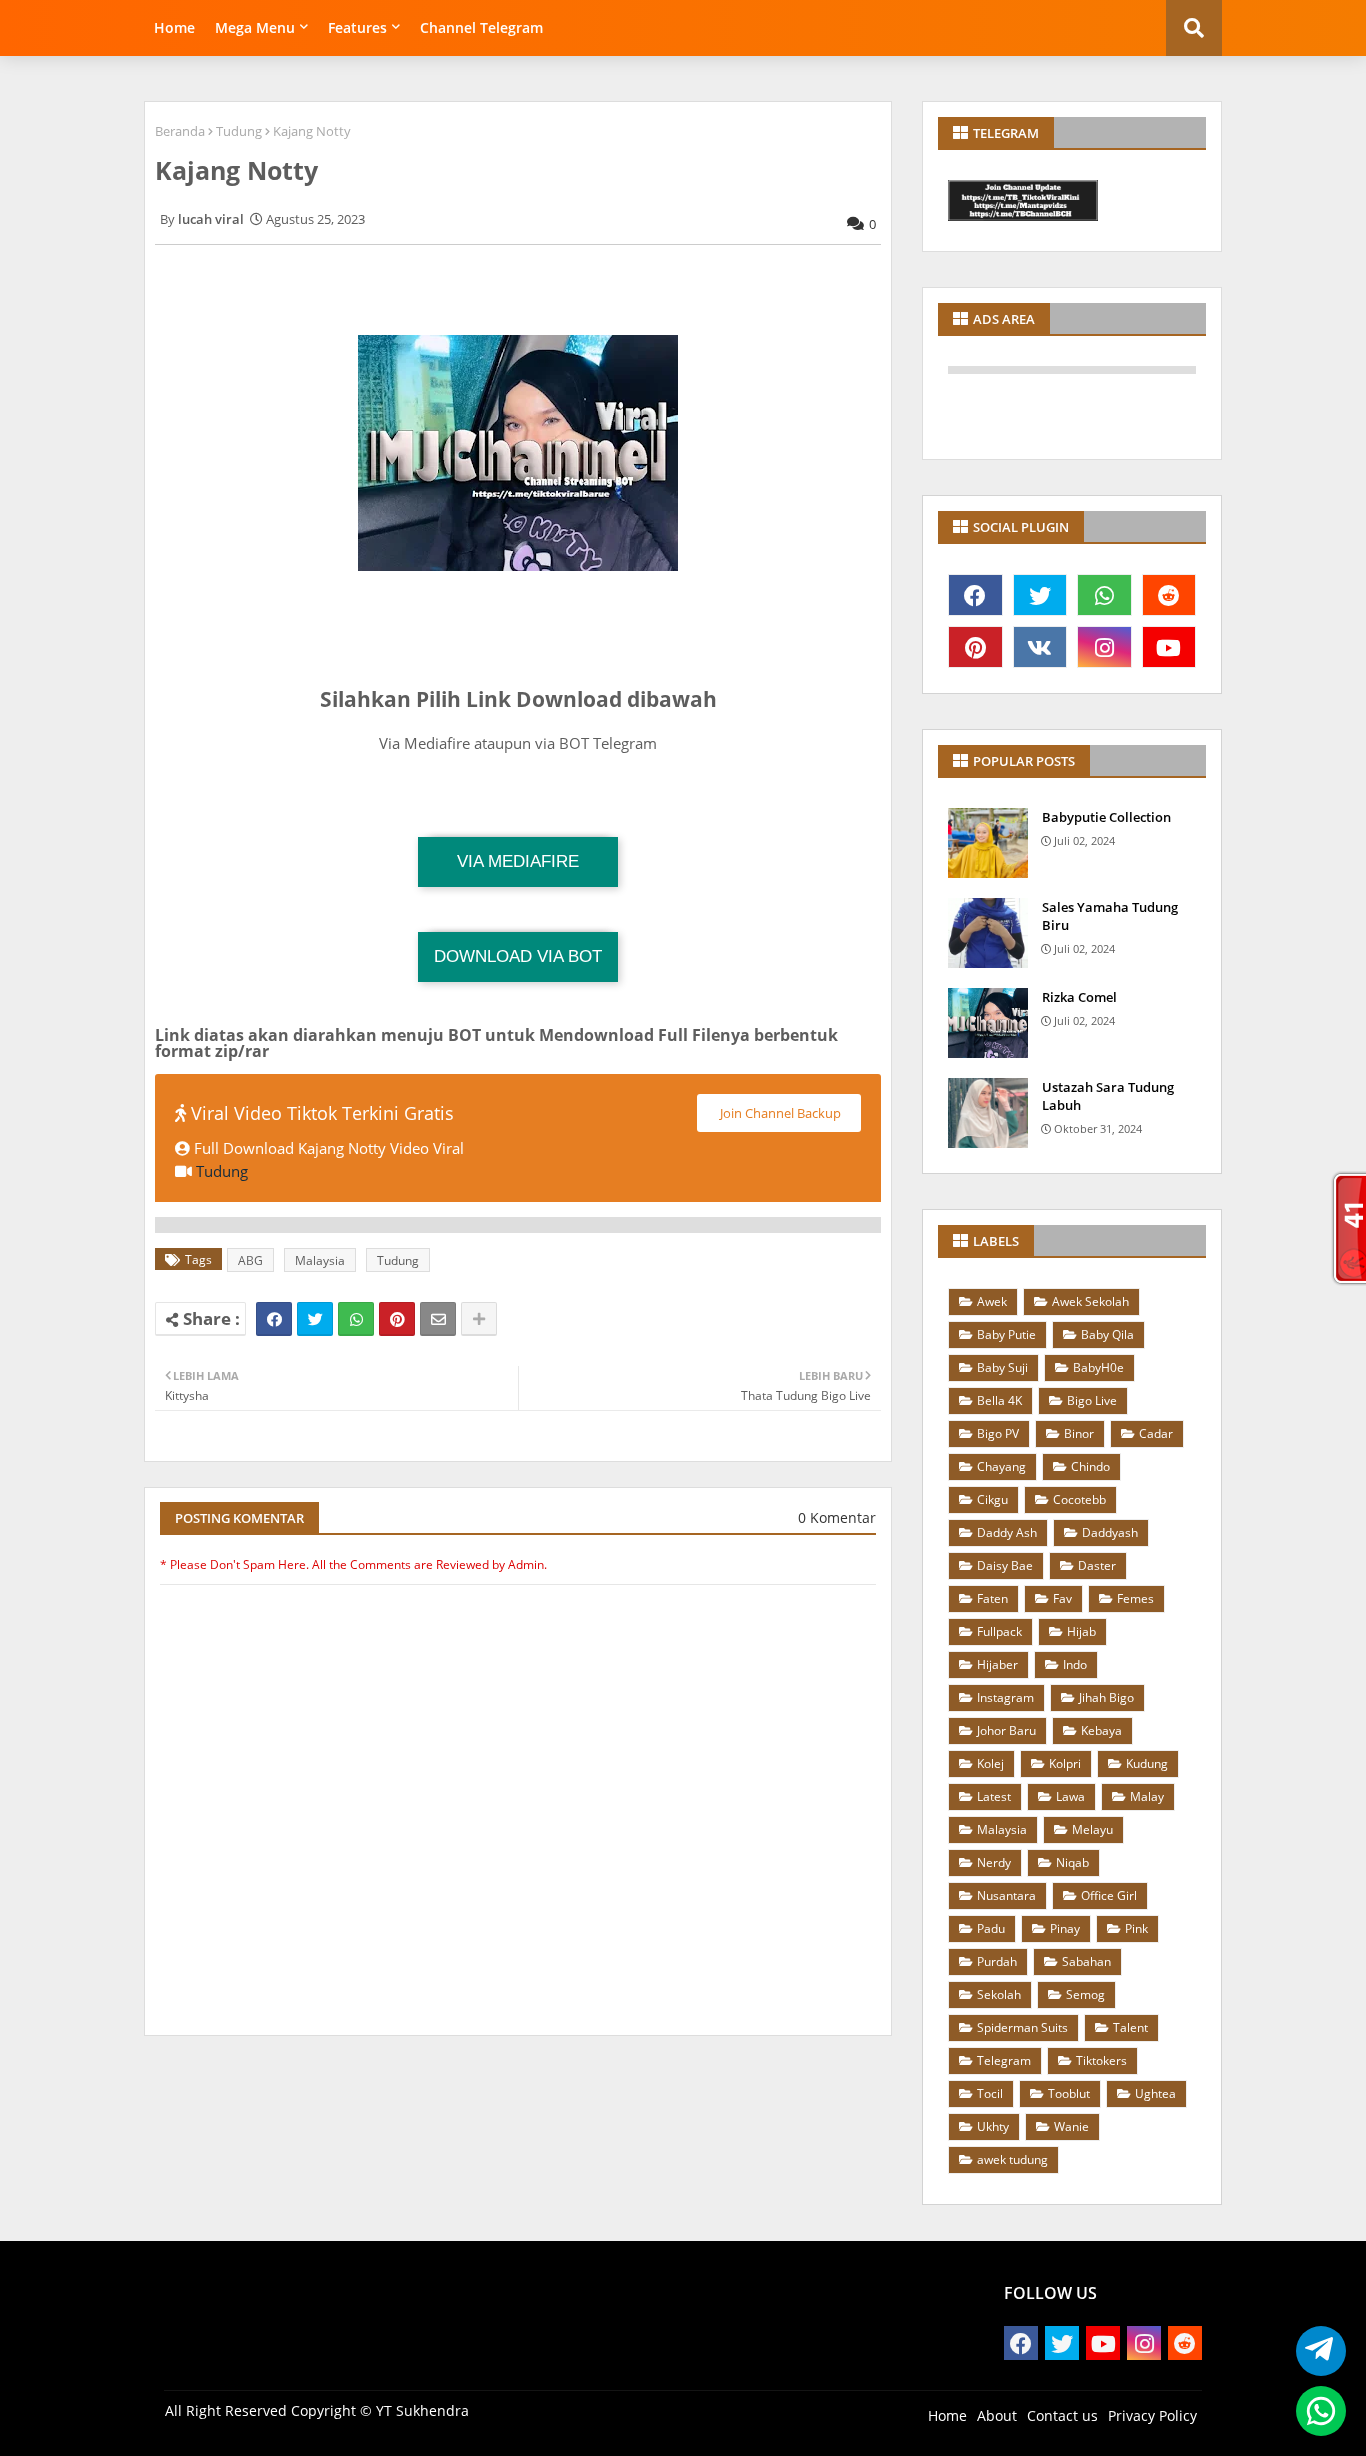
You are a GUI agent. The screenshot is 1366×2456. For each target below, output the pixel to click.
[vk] (1040, 647)
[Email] (438, 1319)
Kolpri (1065, 1763)
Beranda (180, 131)
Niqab (1072, 1862)
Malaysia (320, 1260)
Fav (1062, 1598)
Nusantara (1006, 1895)
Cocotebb (1079, 1499)
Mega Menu (255, 27)
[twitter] (1040, 595)
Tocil (990, 2093)
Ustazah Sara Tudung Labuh (1108, 1096)
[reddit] (1169, 595)
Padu (991, 1928)
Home (174, 27)
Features (357, 27)
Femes (1135, 1598)
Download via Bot (518, 956)
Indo (1075, 1664)
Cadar (1156, 1433)
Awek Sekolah (1090, 1301)
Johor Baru (1006, 1730)
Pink (1136, 1928)
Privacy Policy (1152, 2415)
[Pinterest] (397, 1319)
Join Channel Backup (779, 1113)
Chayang (1001, 1466)
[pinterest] (975, 647)
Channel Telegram (481, 27)
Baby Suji (1002, 1367)
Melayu (1092, 1829)
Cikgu (992, 1499)
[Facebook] (274, 1319)
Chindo (1090, 1466)
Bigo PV (998, 1433)
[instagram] (1104, 647)
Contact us (1062, 2415)
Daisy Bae (1005, 1565)
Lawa (1070, 1796)
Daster (1097, 1565)
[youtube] (1169, 647)
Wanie (1071, 2126)
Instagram (1005, 1697)
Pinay (1065, 1928)
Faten (992, 1598)
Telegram (1004, 2060)
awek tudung (1012, 2159)
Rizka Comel (1079, 997)
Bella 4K (999, 1400)
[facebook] (975, 595)
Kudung (1147, 1763)
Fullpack (999, 1631)
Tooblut (1069, 2093)
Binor (1079, 1433)
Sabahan (1086, 1961)
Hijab (1081, 1631)
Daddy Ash (1007, 1532)
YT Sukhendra (422, 2410)
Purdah (997, 1961)
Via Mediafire (518, 861)
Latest (994, 1796)
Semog (1085, 1994)
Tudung (239, 131)
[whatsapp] (1104, 595)
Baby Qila (1107, 1334)
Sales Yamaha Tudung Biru (1110, 916)
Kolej (990, 1763)
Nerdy (994, 1862)
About (997, 2415)
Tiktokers (1101, 2060)
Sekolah (999, 1994)
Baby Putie (1006, 1334)
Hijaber (997, 1664)
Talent (1130, 2027)
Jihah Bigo (1106, 1697)
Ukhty (993, 2126)
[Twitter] (315, 1319)
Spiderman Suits (1022, 2027)
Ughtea (1155, 2093)
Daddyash (1110, 1532)
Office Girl (1109, 1895)
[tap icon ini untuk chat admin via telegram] (1315, 2351)
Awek (992, 1301)
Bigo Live (1092, 1400)
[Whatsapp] (356, 1319)
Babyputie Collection (1106, 817)
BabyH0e (1098, 1367)
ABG (250, 1260)
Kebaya (1101, 1730)
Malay (1147, 1796)
